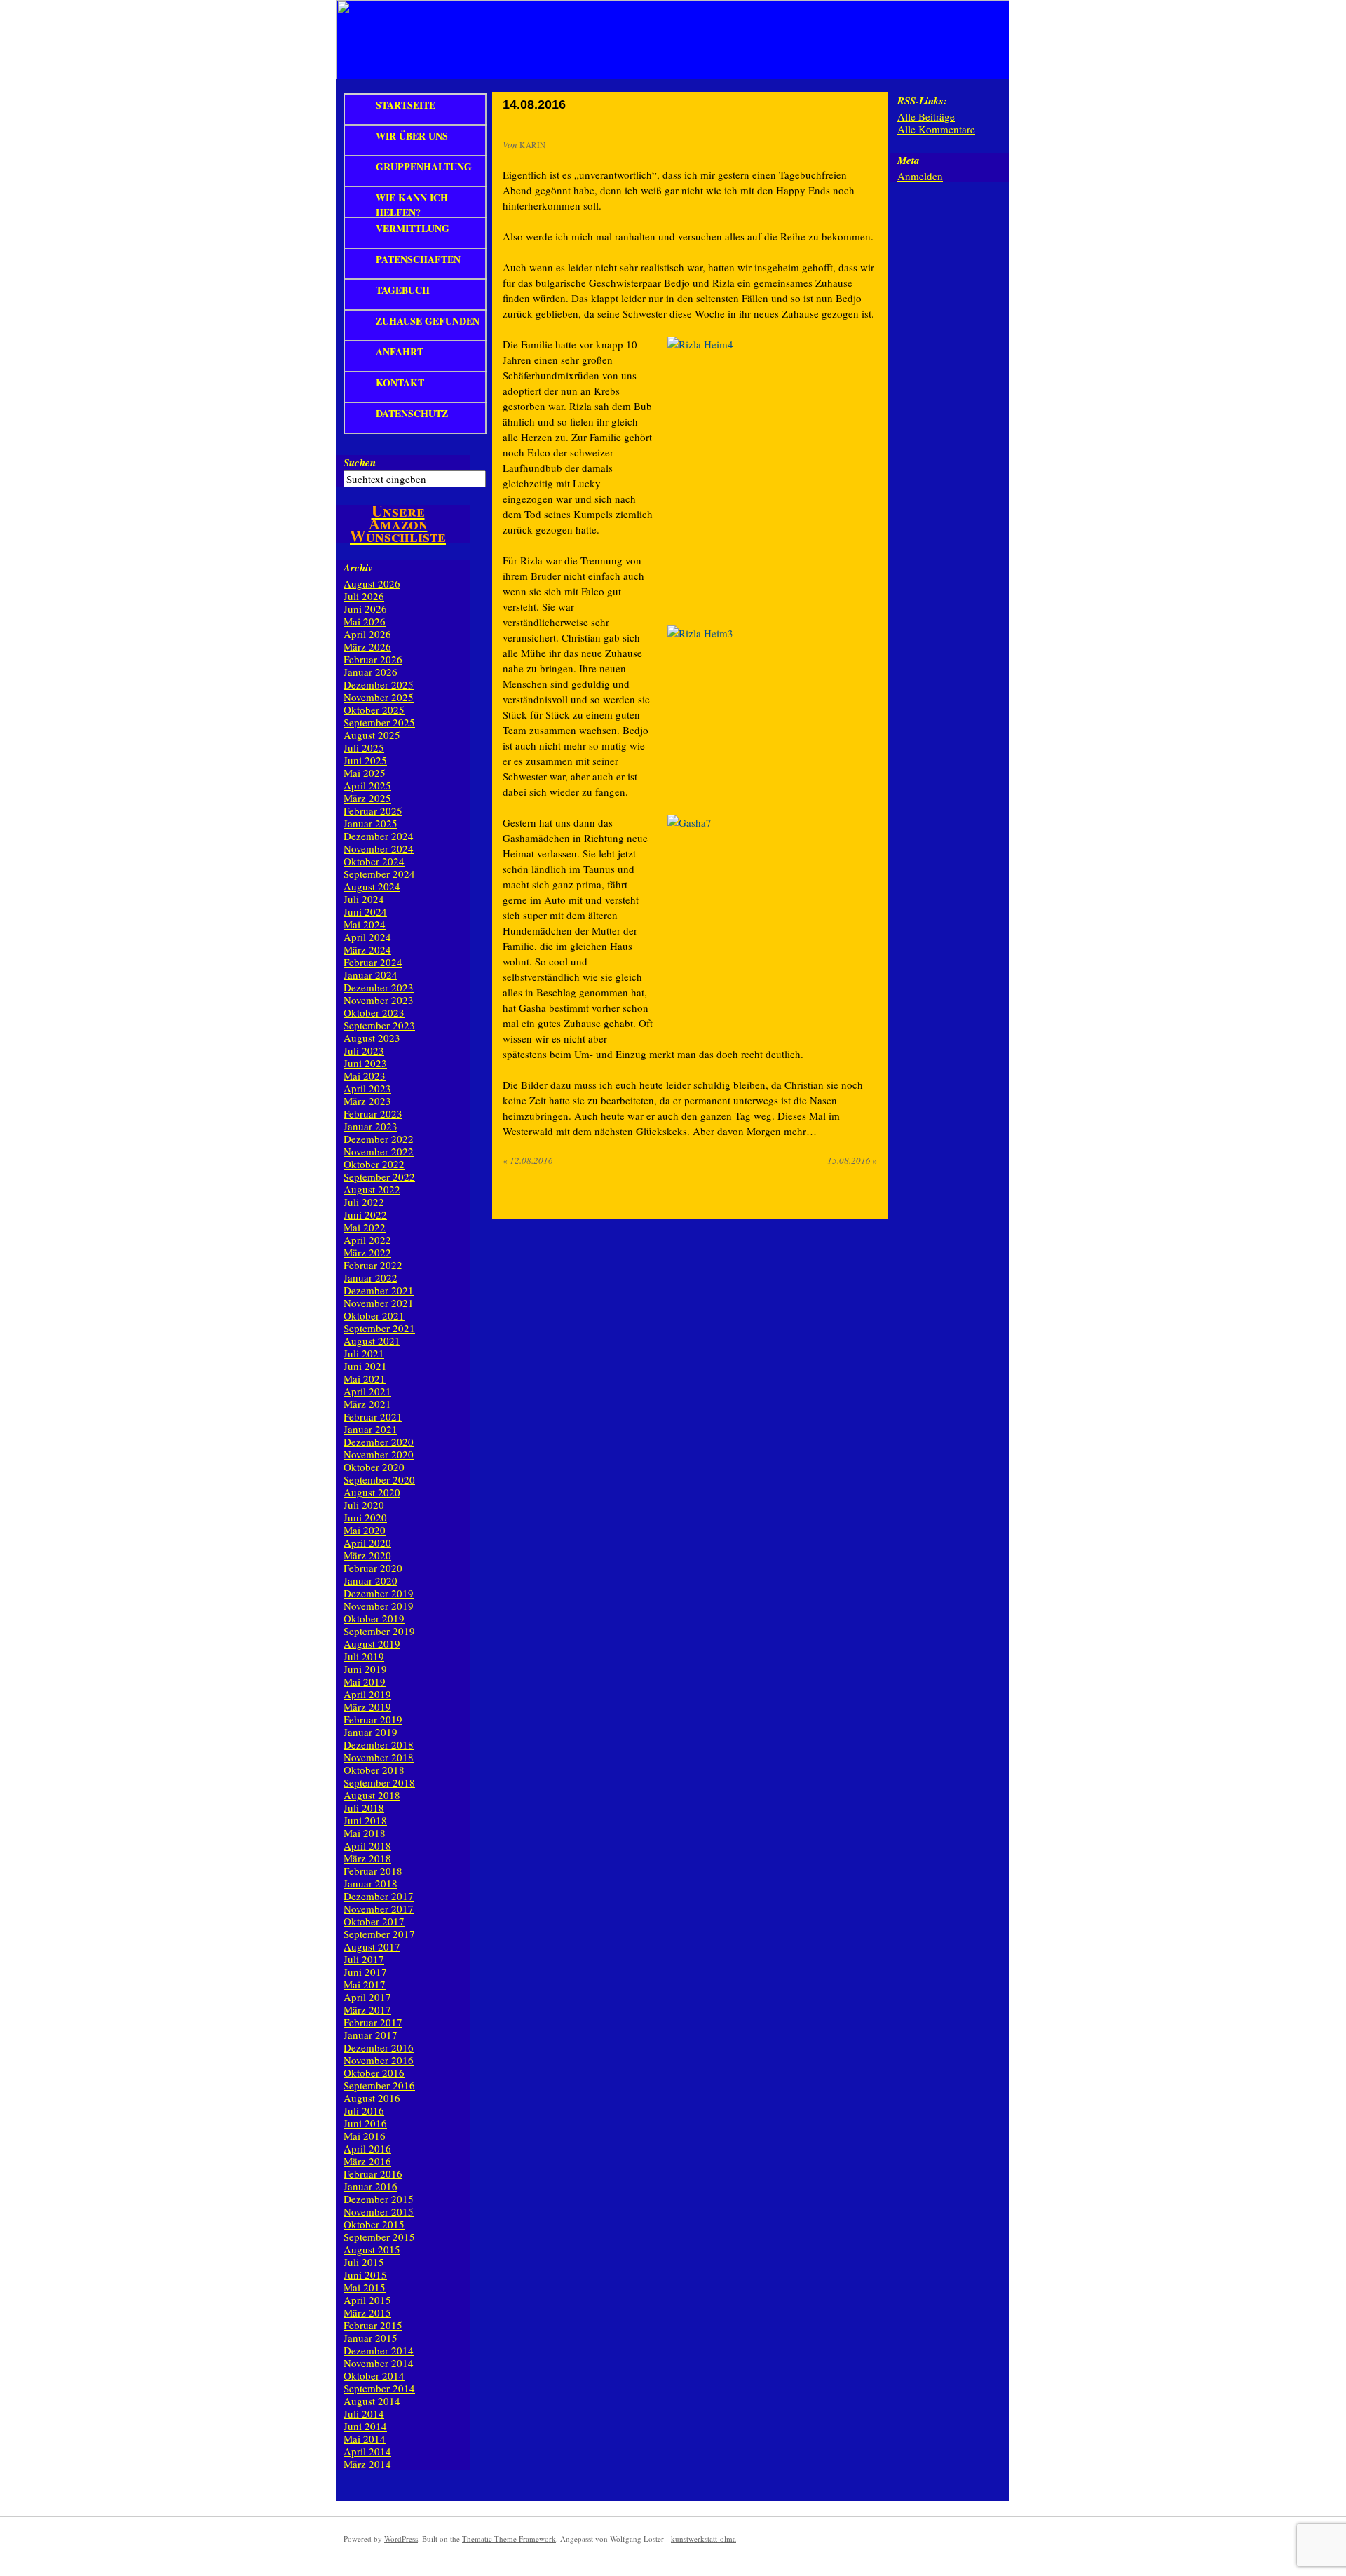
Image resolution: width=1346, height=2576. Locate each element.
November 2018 (379, 1757)
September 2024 (379, 874)
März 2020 (367, 1555)
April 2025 (367, 785)
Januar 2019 (371, 1732)
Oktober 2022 (374, 1164)
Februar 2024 (373, 962)
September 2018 (379, 1782)
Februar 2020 (373, 1568)
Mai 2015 (365, 2287)
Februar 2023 (373, 1113)
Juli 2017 (364, 1959)
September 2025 (379, 722)
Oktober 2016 (374, 2073)
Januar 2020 (371, 1580)
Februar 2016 (373, 2174)
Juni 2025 (365, 760)
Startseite (406, 105)
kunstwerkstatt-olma (703, 2538)
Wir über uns (412, 136)
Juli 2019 (364, 1656)
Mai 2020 (365, 1530)
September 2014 (379, 2388)
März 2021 (367, 1404)
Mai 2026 (365, 621)
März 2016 (367, 2161)
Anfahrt (400, 352)
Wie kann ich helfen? (412, 203)
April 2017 (367, 1997)
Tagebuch (403, 290)
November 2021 (379, 1303)
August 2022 (372, 1189)
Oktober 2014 (374, 2375)
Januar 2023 (371, 1126)
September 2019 (379, 1631)
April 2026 (367, 634)
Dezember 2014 (379, 2350)
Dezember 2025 (379, 684)
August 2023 (372, 1038)
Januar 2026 (371, 672)
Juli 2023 (364, 1050)
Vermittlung (413, 228)
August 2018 (372, 1795)
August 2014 (372, 2401)
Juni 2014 (365, 2426)
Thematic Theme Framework (509, 2538)
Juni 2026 (365, 609)
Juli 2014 (364, 2413)
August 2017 (372, 1946)
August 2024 (372, 886)
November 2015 (379, 2211)
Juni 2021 (365, 1366)
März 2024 (367, 949)
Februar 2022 (373, 1265)
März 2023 (367, 1101)
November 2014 (379, 2363)
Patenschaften (418, 259)
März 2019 (367, 1707)
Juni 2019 (365, 1669)
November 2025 (379, 697)
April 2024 (367, 937)
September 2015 (379, 2237)
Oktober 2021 (374, 1315)
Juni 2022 (365, 1214)
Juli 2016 (364, 2110)
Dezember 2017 (379, 1896)
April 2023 (367, 1088)
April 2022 (367, 1240)
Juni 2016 (365, 2123)
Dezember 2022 (379, 1139)
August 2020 (372, 1492)
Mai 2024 (365, 924)
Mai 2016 (365, 2136)
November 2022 (379, 1151)
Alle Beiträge (926, 116)
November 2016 (379, 2060)
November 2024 (379, 848)
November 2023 (379, 1000)
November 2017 (379, 1909)
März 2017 (367, 2009)
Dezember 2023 (379, 987)
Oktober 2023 (374, 1012)
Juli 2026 (364, 596)
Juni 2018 (365, 1820)
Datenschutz (412, 413)
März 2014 (367, 2464)
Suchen (360, 462)
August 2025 (372, 735)
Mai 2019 (365, 1681)
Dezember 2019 (379, 1593)
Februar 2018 (373, 1871)
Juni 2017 (365, 1972)
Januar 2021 (371, 1429)
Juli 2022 (364, 1202)
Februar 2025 (373, 811)
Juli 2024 (364, 899)
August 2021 (372, 1341)
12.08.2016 (528, 1160)
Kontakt (400, 382)
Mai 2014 (365, 2439)
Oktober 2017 (374, 1921)
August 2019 (372, 1643)
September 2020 (379, 1479)
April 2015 (367, 2300)
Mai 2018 (365, 1833)
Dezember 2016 (379, 2047)
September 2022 (379, 1177)
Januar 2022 (371, 1277)
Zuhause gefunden (428, 321)
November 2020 (379, 1454)
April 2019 (367, 1694)
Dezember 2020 (379, 1442)
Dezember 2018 (379, 1744)
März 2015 (367, 2312)
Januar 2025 (371, 823)
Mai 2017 (365, 1984)
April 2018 (367, 1845)
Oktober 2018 (374, 1770)
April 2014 (367, 2451)
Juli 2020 (364, 1505)
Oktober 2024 (374, 861)
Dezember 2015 (379, 2199)
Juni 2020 (365, 1517)
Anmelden (920, 176)
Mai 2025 (365, 773)
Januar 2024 (371, 975)
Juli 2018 (364, 1808)
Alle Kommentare (936, 129)
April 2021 (367, 1391)
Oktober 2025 (374, 710)
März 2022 (367, 1252)
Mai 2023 (365, 1076)
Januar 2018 (371, 1883)
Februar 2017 (373, 2022)
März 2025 (367, 798)
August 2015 (372, 2249)
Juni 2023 (365, 1063)
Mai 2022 (365, 1227)
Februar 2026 (373, 659)
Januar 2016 (371, 2186)
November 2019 (379, 1606)
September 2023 (379, 1025)
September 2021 (379, 1328)
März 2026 (367, 646)
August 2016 (372, 2098)
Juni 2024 (365, 911)
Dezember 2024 (379, 836)
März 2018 (367, 1858)
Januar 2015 (371, 2338)
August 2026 (372, 583)
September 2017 (379, 1934)
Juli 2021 (364, 1353)
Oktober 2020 (374, 1467)
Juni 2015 (365, 2275)
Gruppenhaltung (424, 167)
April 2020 (367, 1543)
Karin (533, 145)
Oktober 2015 (374, 2224)
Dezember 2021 (379, 1290)
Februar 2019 (373, 1719)
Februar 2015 (373, 2325)
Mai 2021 (365, 1378)
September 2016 (379, 2085)
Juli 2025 (364, 747)
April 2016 (367, 2148)
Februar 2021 (373, 1416)
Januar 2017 (371, 2035)
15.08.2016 (852, 1160)
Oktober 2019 (374, 1618)
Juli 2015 (364, 2262)
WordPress (401, 2538)
